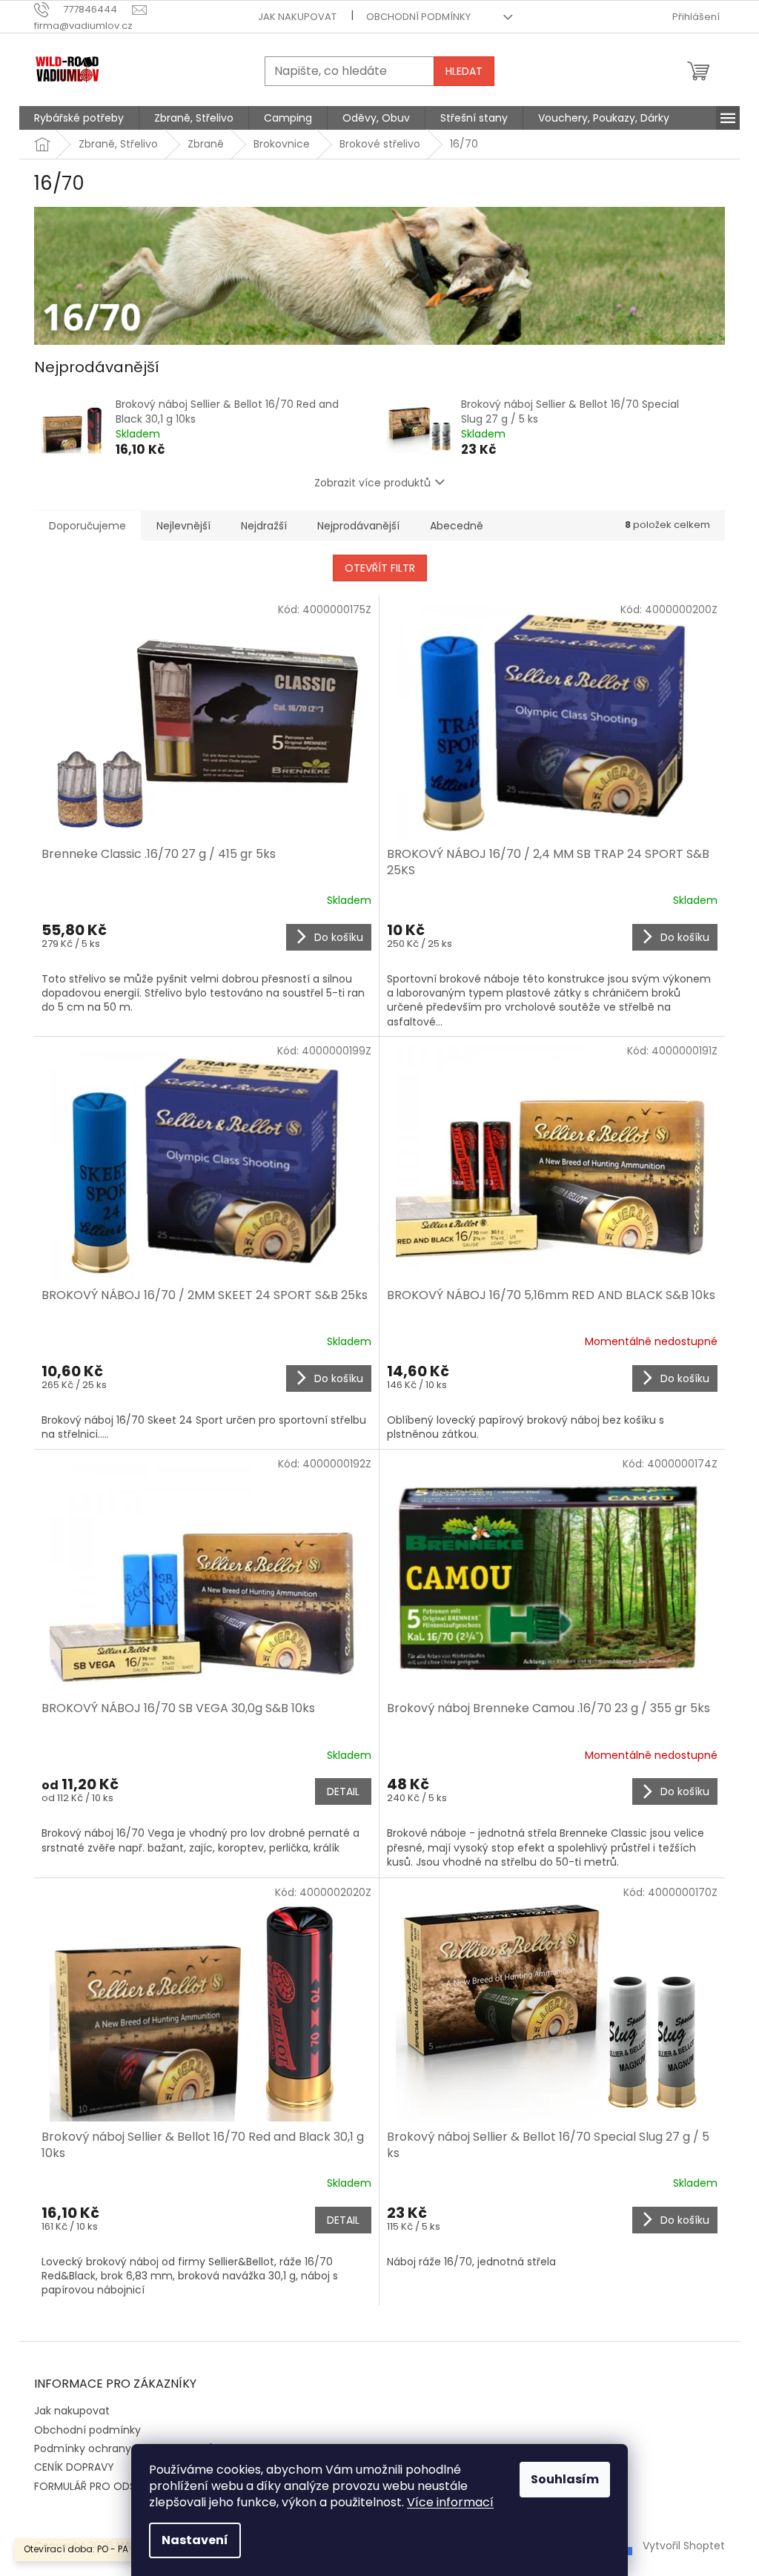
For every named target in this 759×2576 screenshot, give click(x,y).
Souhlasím (565, 2479)
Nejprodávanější (358, 526)
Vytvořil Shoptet (684, 2545)
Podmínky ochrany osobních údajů (124, 2448)
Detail (343, 1791)
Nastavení (195, 2540)
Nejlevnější (183, 526)
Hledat (464, 71)
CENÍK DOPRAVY (74, 2467)
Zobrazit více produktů (372, 483)
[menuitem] (79, 118)
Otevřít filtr (380, 568)
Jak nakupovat (297, 17)
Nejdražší (264, 526)
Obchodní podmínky (418, 17)
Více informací (450, 2502)
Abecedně (457, 526)
